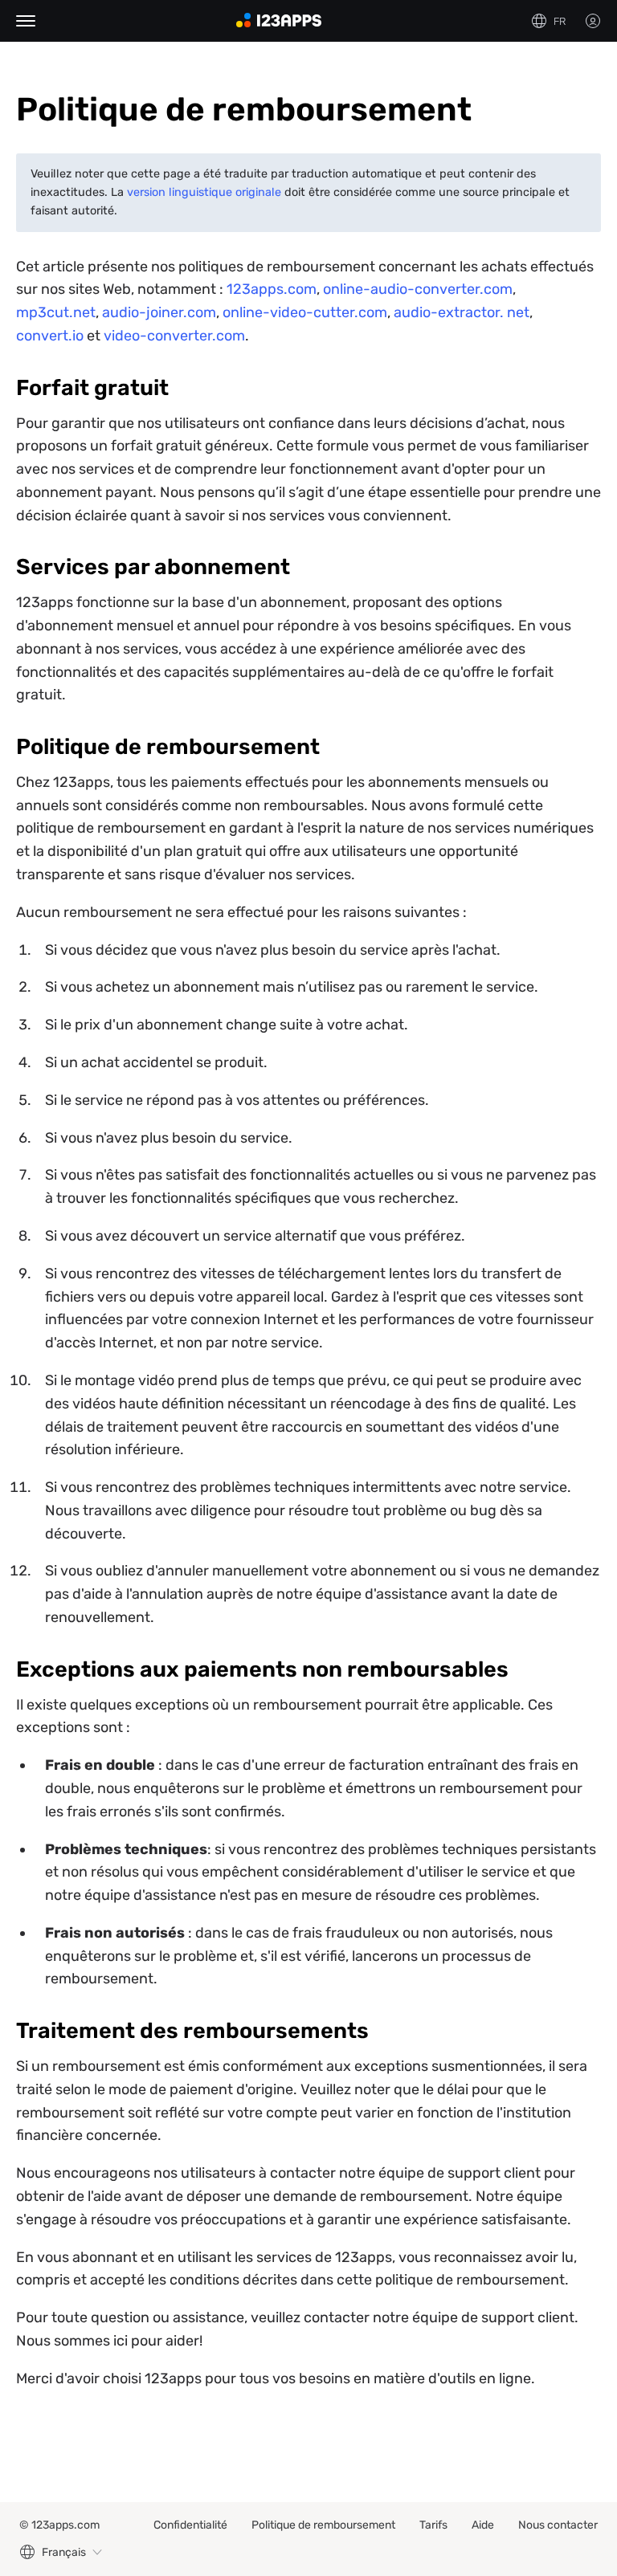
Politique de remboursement (323, 2525)
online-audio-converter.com (418, 289)
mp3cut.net (56, 312)
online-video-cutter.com (305, 312)
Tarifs (433, 2525)
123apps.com (272, 289)
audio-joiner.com (159, 312)
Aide (483, 2525)
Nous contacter (558, 2525)
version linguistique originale (204, 192)
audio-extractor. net (462, 312)
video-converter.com (174, 336)
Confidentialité (190, 2525)
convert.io (50, 336)
